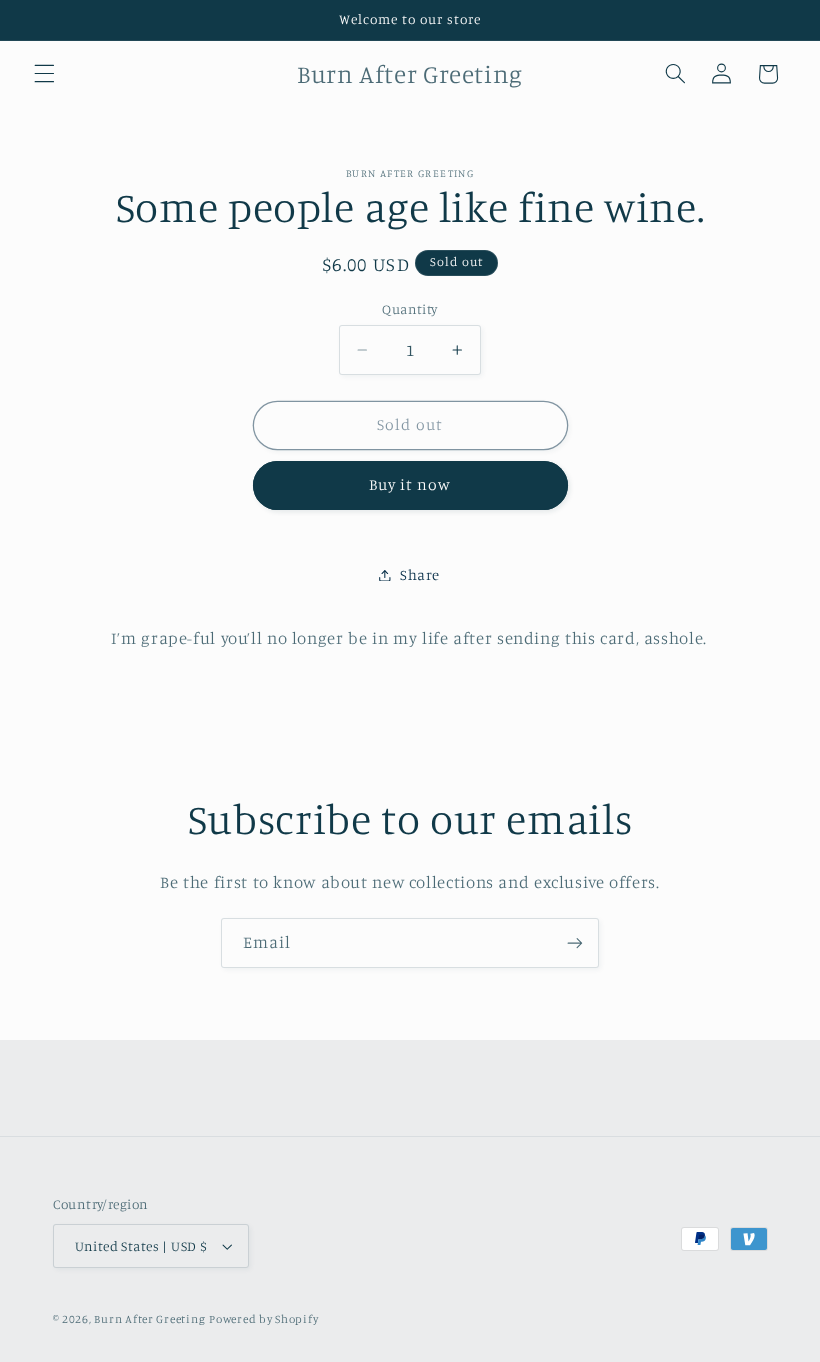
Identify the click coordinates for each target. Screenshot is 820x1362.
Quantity (409, 309)
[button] (44, 74)
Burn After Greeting (149, 1319)
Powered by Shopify (263, 1319)
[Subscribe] (575, 942)
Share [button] (420, 574)
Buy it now (410, 484)
